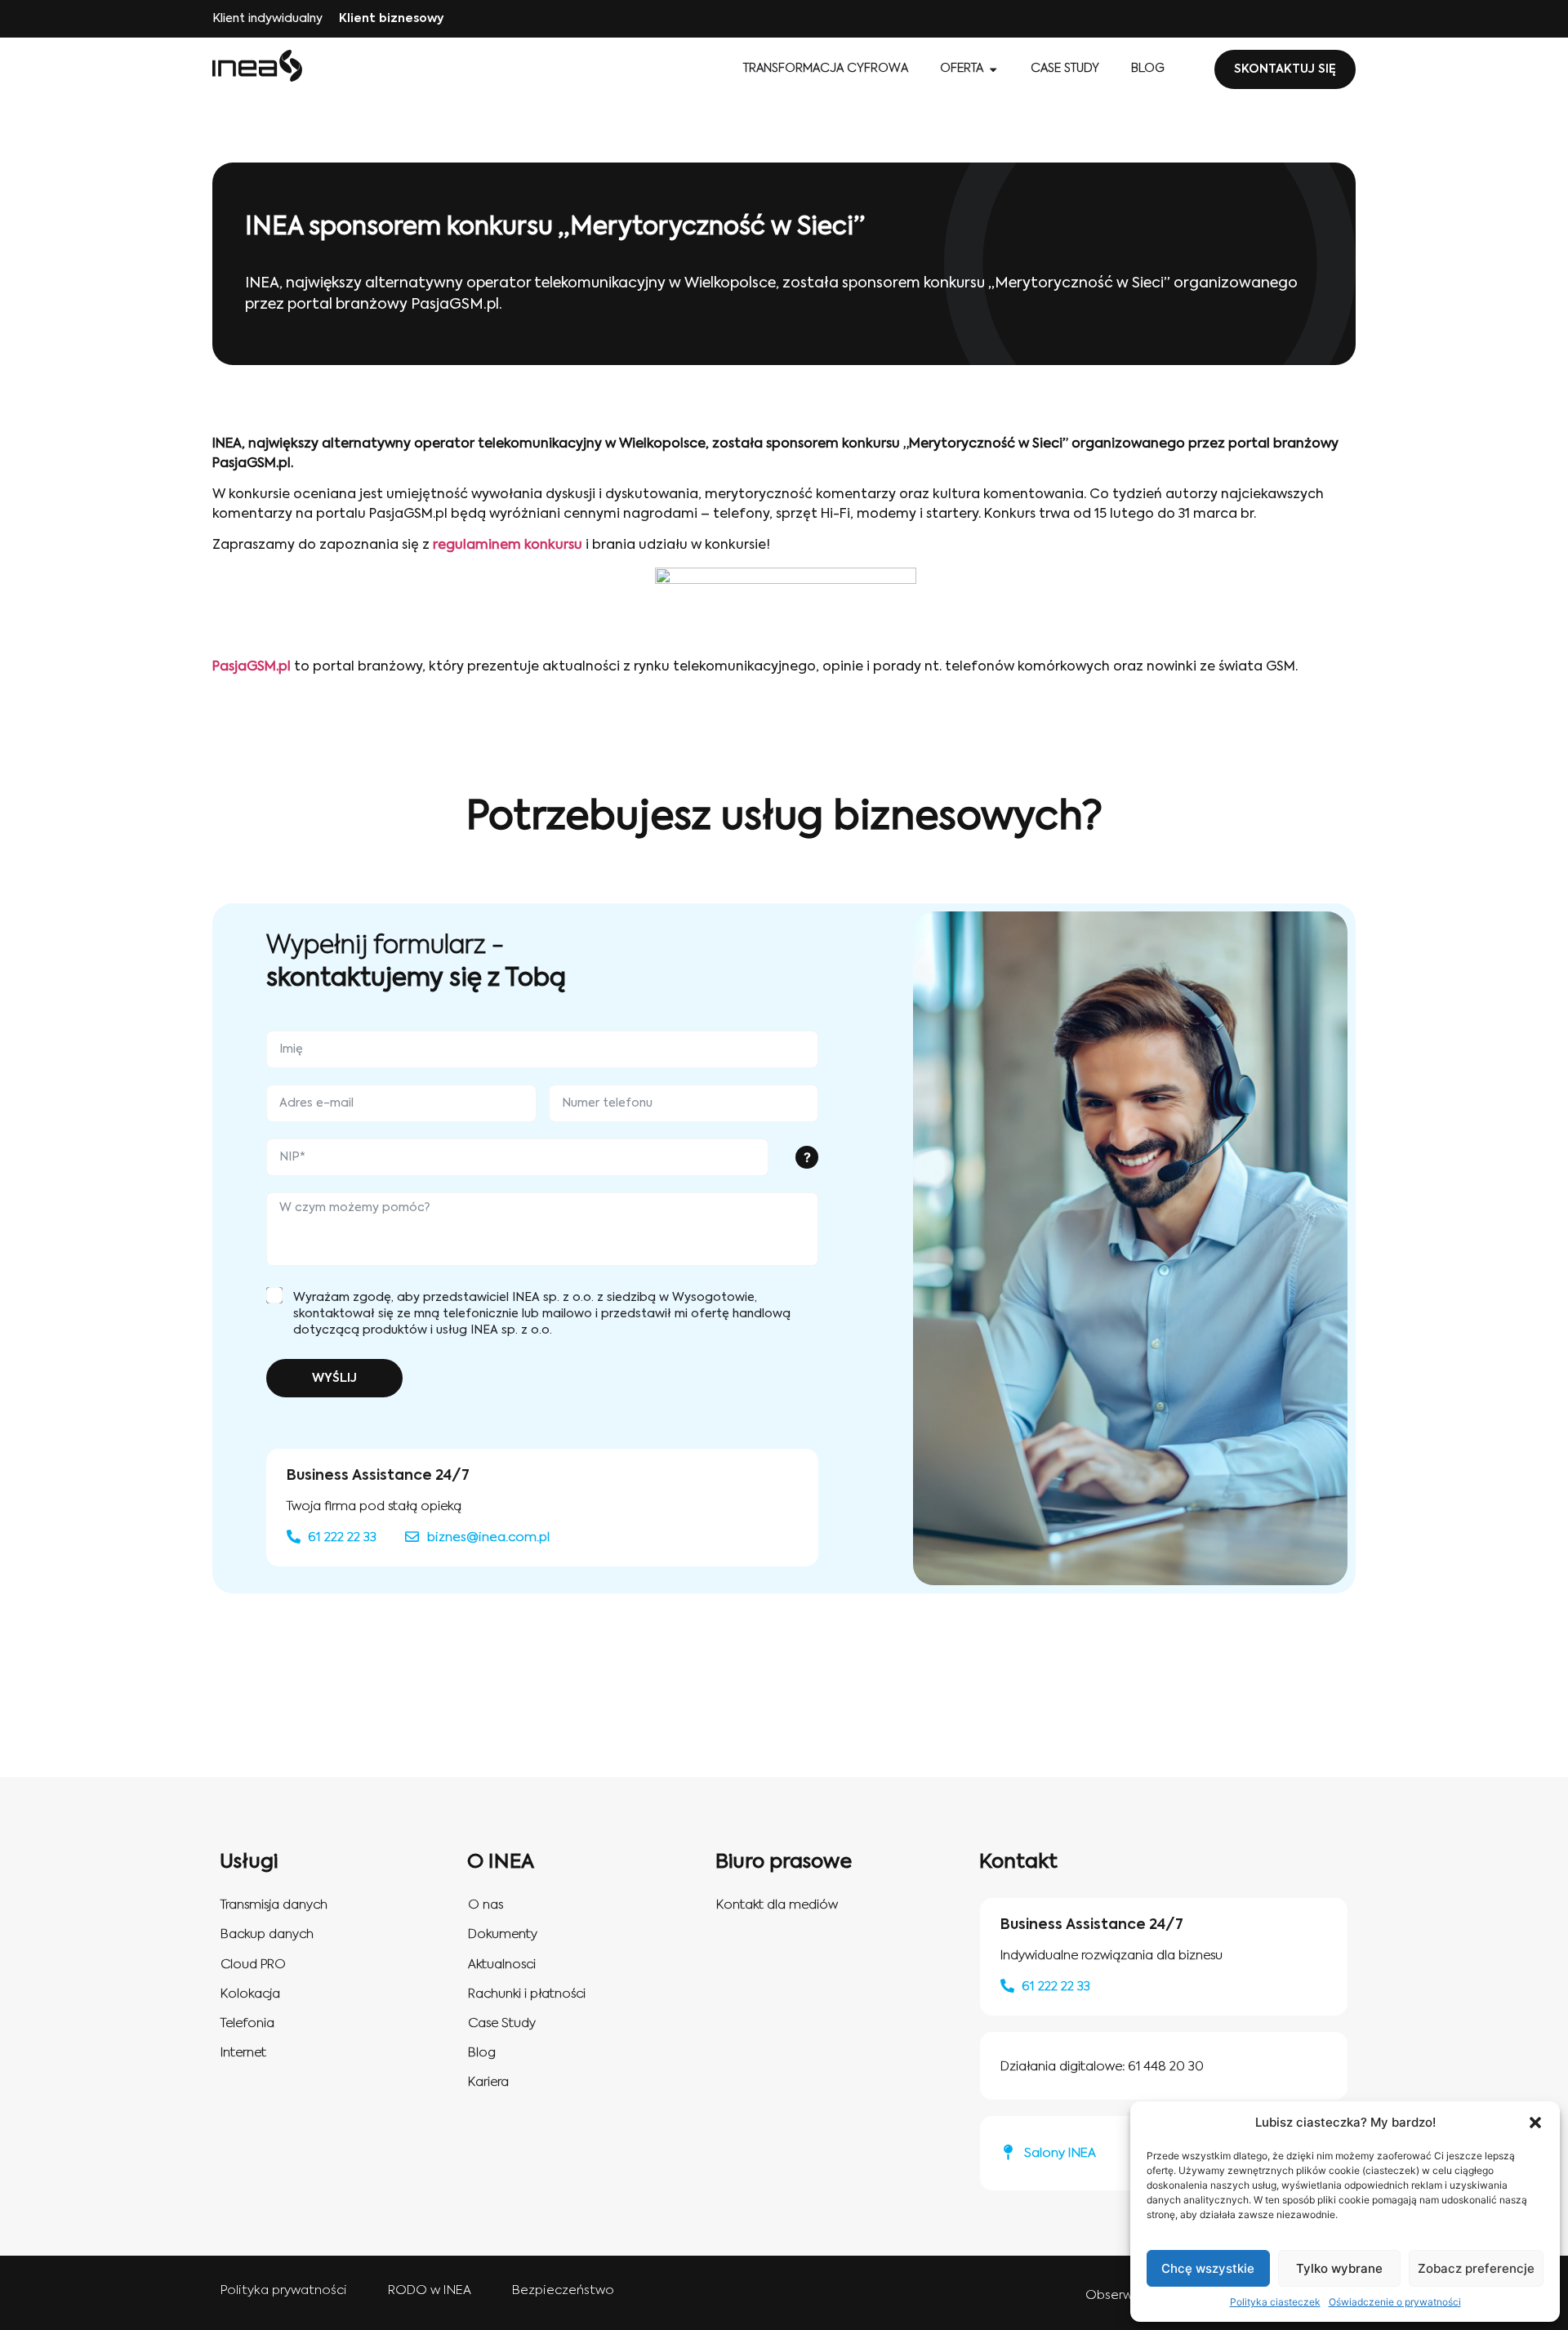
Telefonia (247, 2023)
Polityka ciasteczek (1275, 2302)
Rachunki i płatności (527, 1994)
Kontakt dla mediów (777, 1905)
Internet (243, 2053)
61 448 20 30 (1166, 2067)
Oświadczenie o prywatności (1395, 2302)
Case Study (502, 2023)
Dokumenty (503, 1934)
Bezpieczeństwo (563, 2290)
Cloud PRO (253, 1965)
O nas (486, 1905)
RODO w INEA (430, 2290)
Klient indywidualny (267, 19)
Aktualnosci (502, 1965)
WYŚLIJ (334, 1379)
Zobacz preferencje (1476, 2268)
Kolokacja (250, 1994)
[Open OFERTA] (993, 69)
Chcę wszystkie (1208, 2268)
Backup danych (267, 1934)
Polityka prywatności (284, 2290)
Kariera (488, 2082)
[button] (1535, 2123)
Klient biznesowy (391, 19)
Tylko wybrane (1339, 2268)
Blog (482, 2053)
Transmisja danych (274, 1905)
